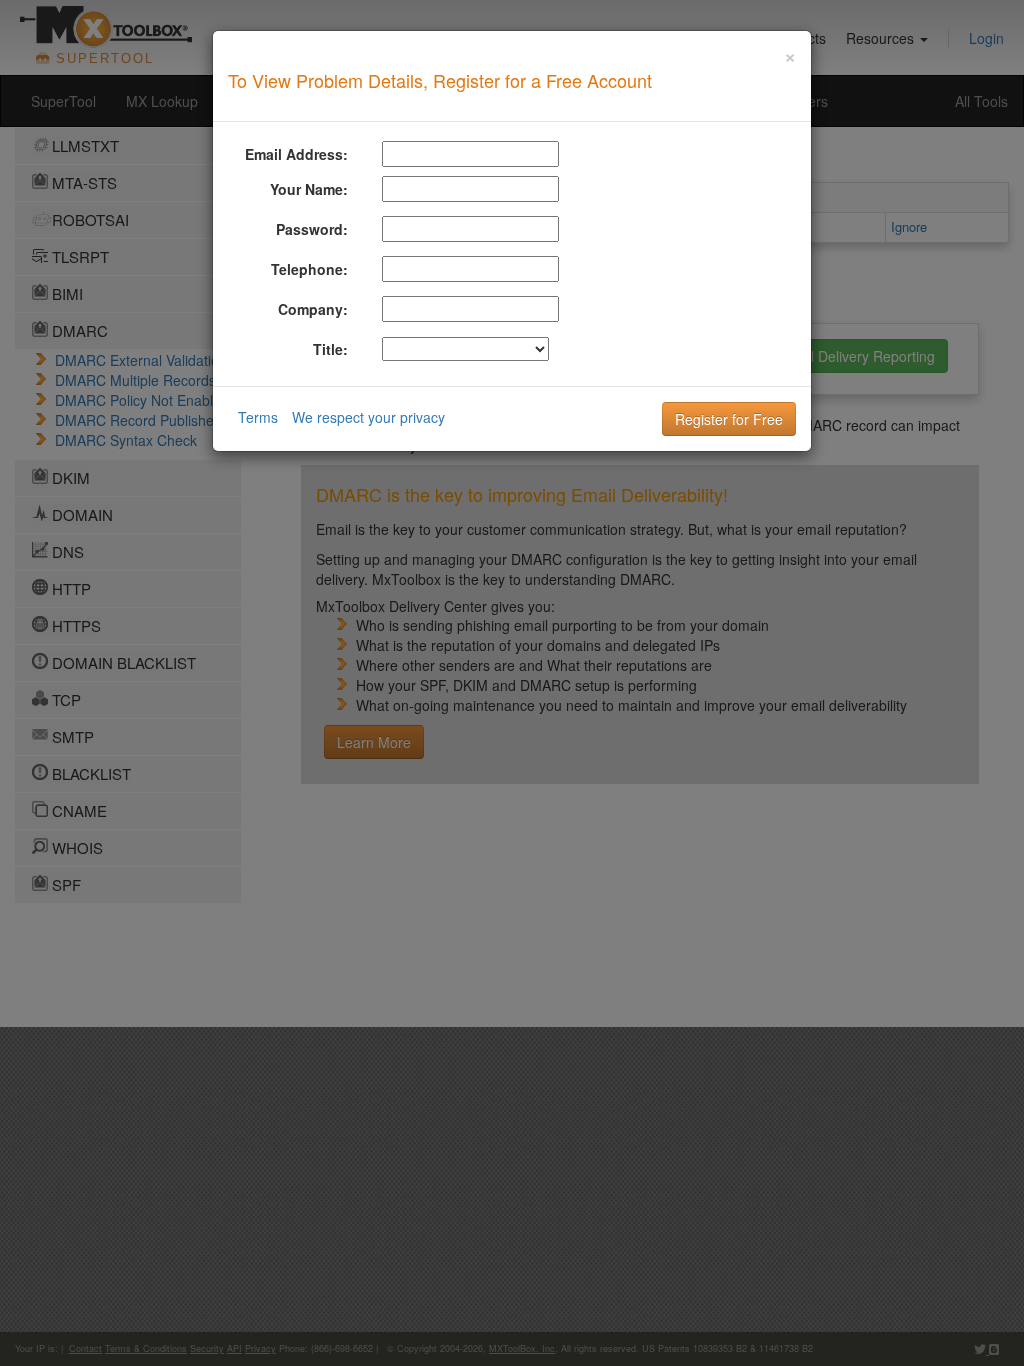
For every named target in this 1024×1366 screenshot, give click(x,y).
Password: (312, 229)
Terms (258, 417)
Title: (330, 349)
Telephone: (309, 269)
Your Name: (309, 189)
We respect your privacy (368, 417)
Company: (313, 309)
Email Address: (296, 154)
